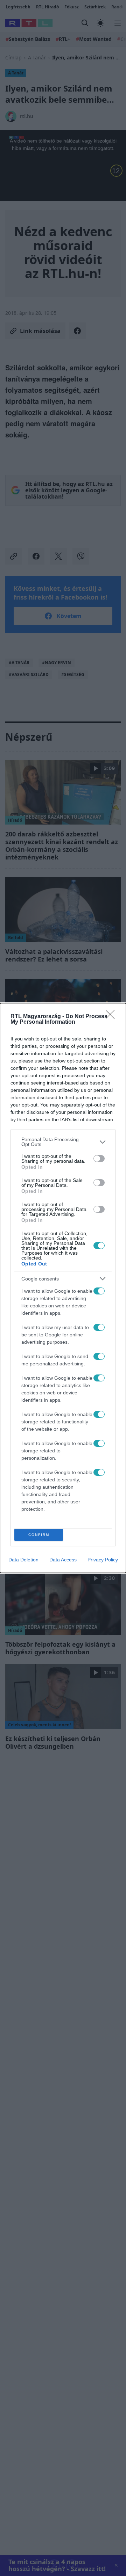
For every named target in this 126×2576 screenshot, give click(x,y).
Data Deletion (23, 1560)
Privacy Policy (103, 1560)
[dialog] (63, 1288)
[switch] (99, 1159)
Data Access (63, 1560)
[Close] (112, 1017)
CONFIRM (39, 1535)
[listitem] (63, 1142)
